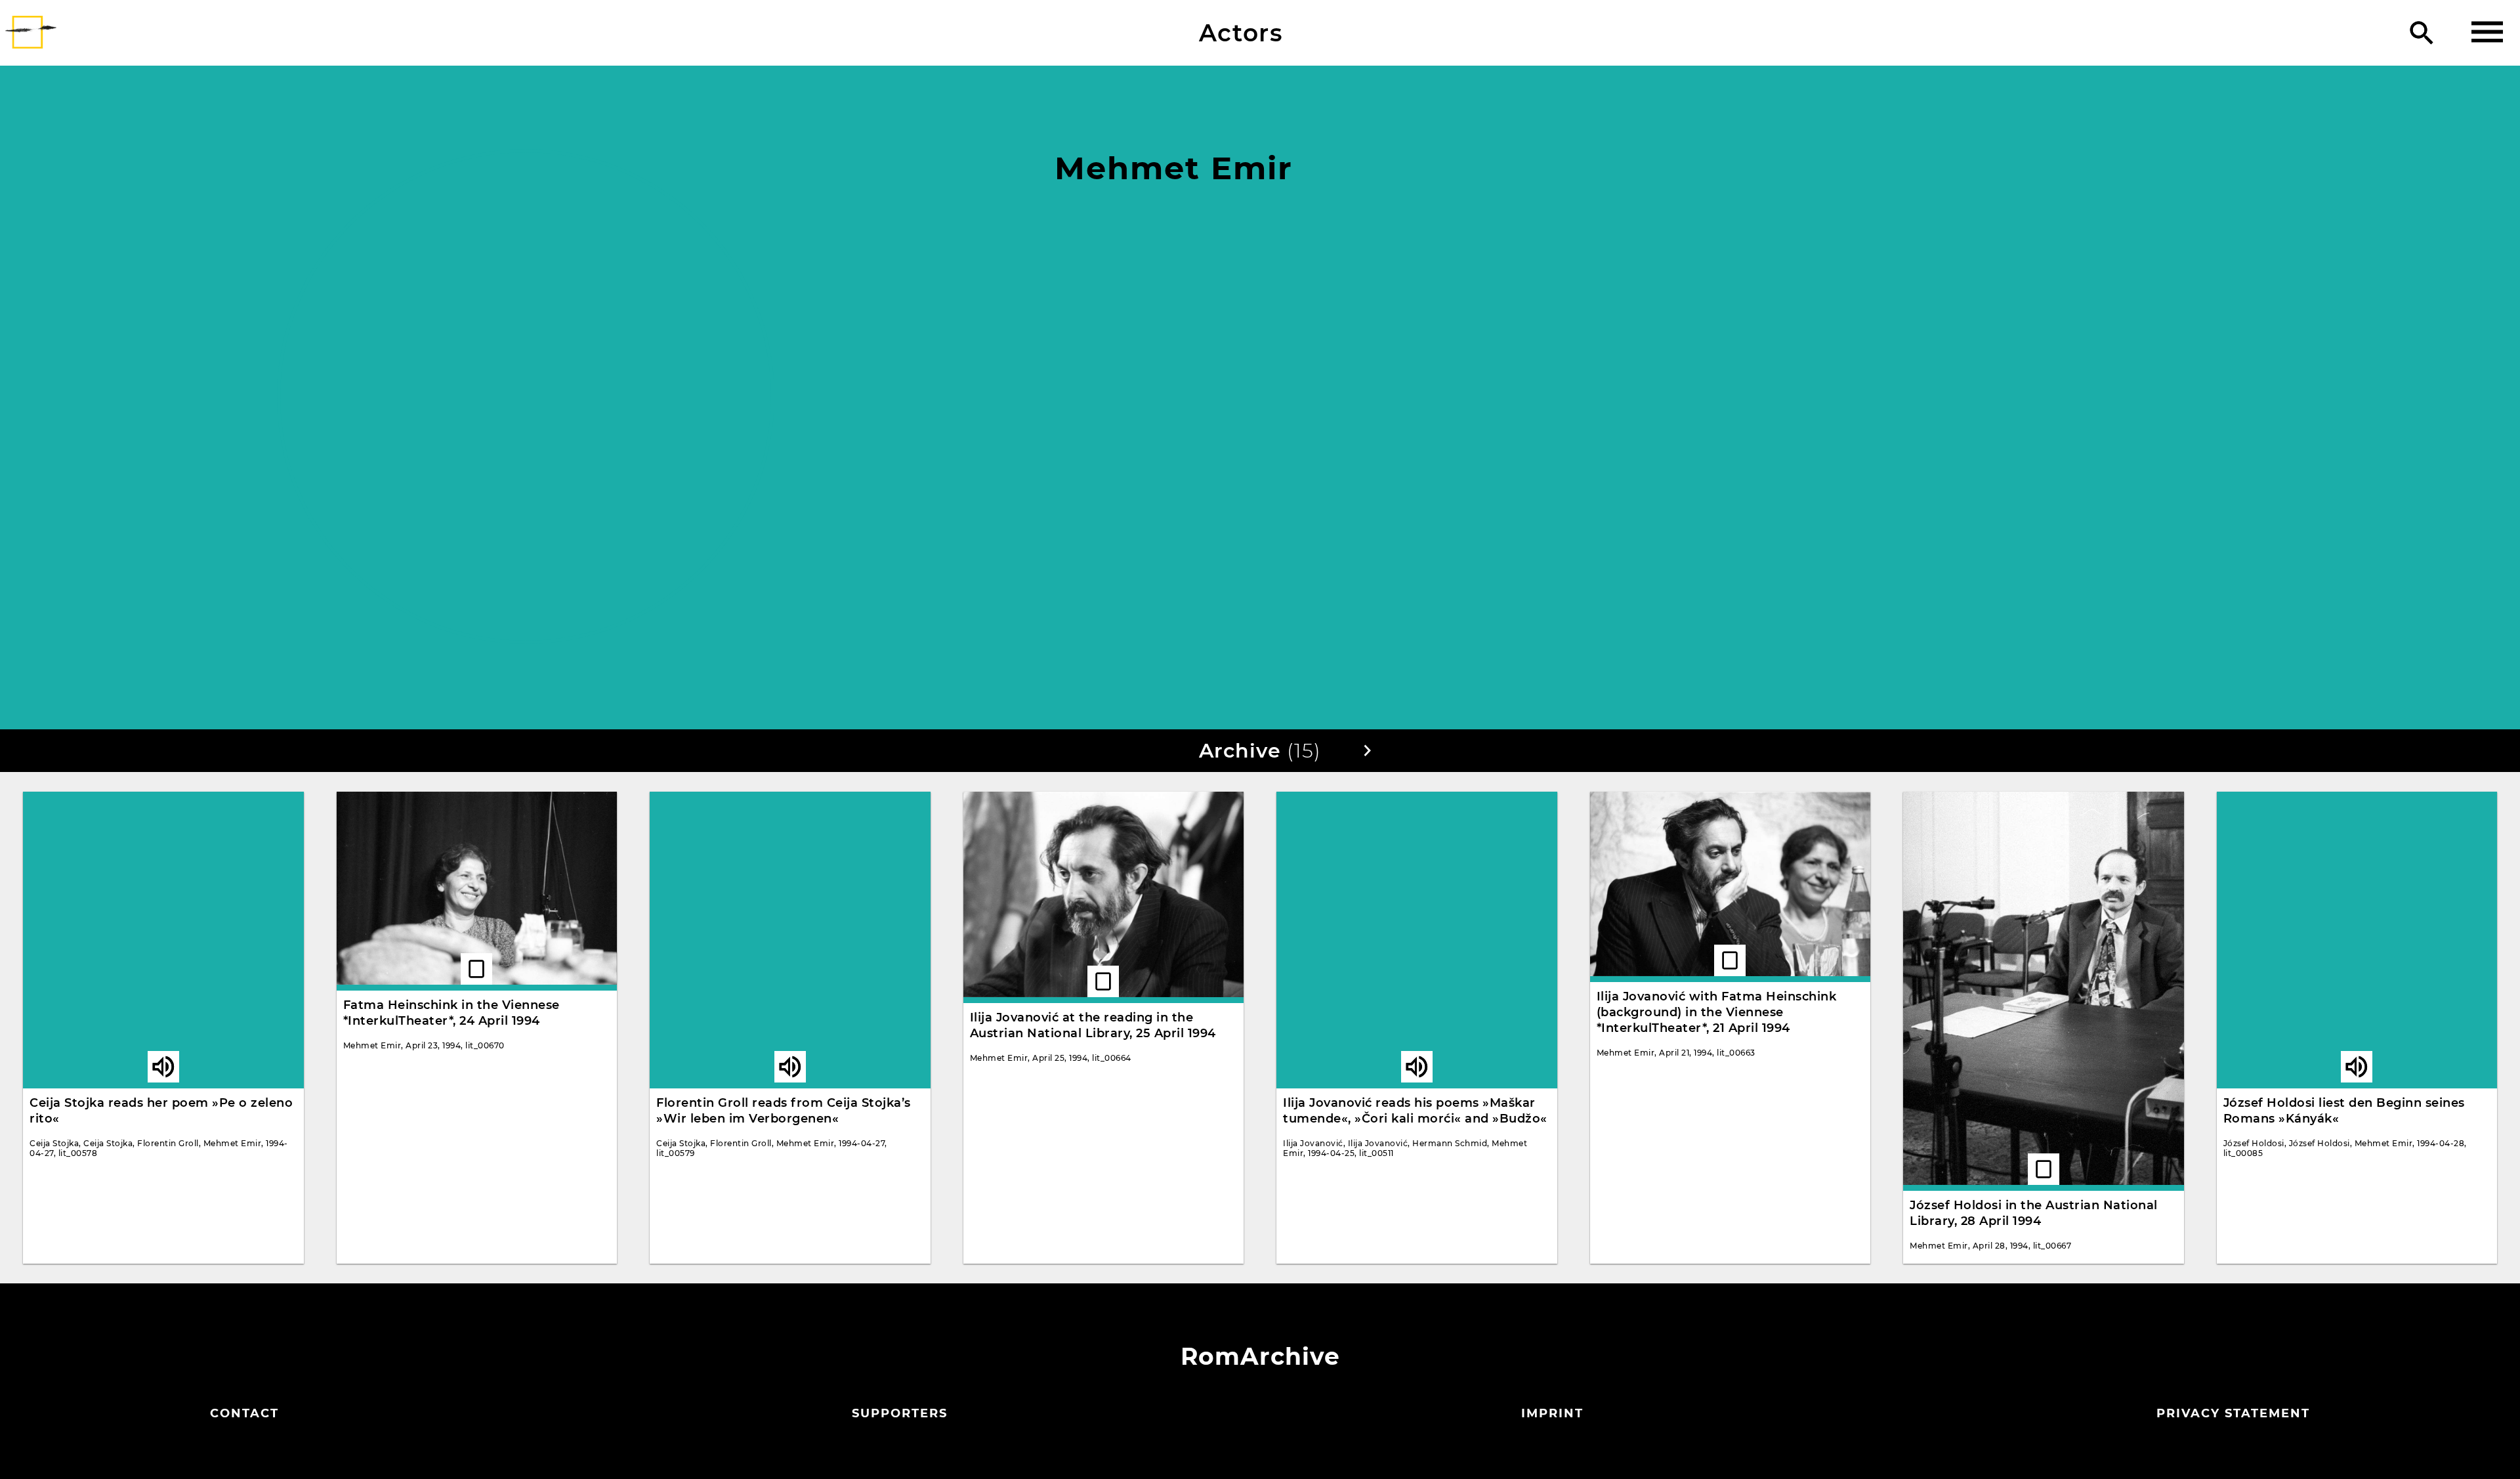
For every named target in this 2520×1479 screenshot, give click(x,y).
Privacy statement (2233, 1413)
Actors (1241, 33)
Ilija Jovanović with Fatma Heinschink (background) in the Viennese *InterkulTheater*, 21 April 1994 (1717, 1012)
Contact (244, 1413)
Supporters (900, 1413)
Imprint (1552, 1413)
